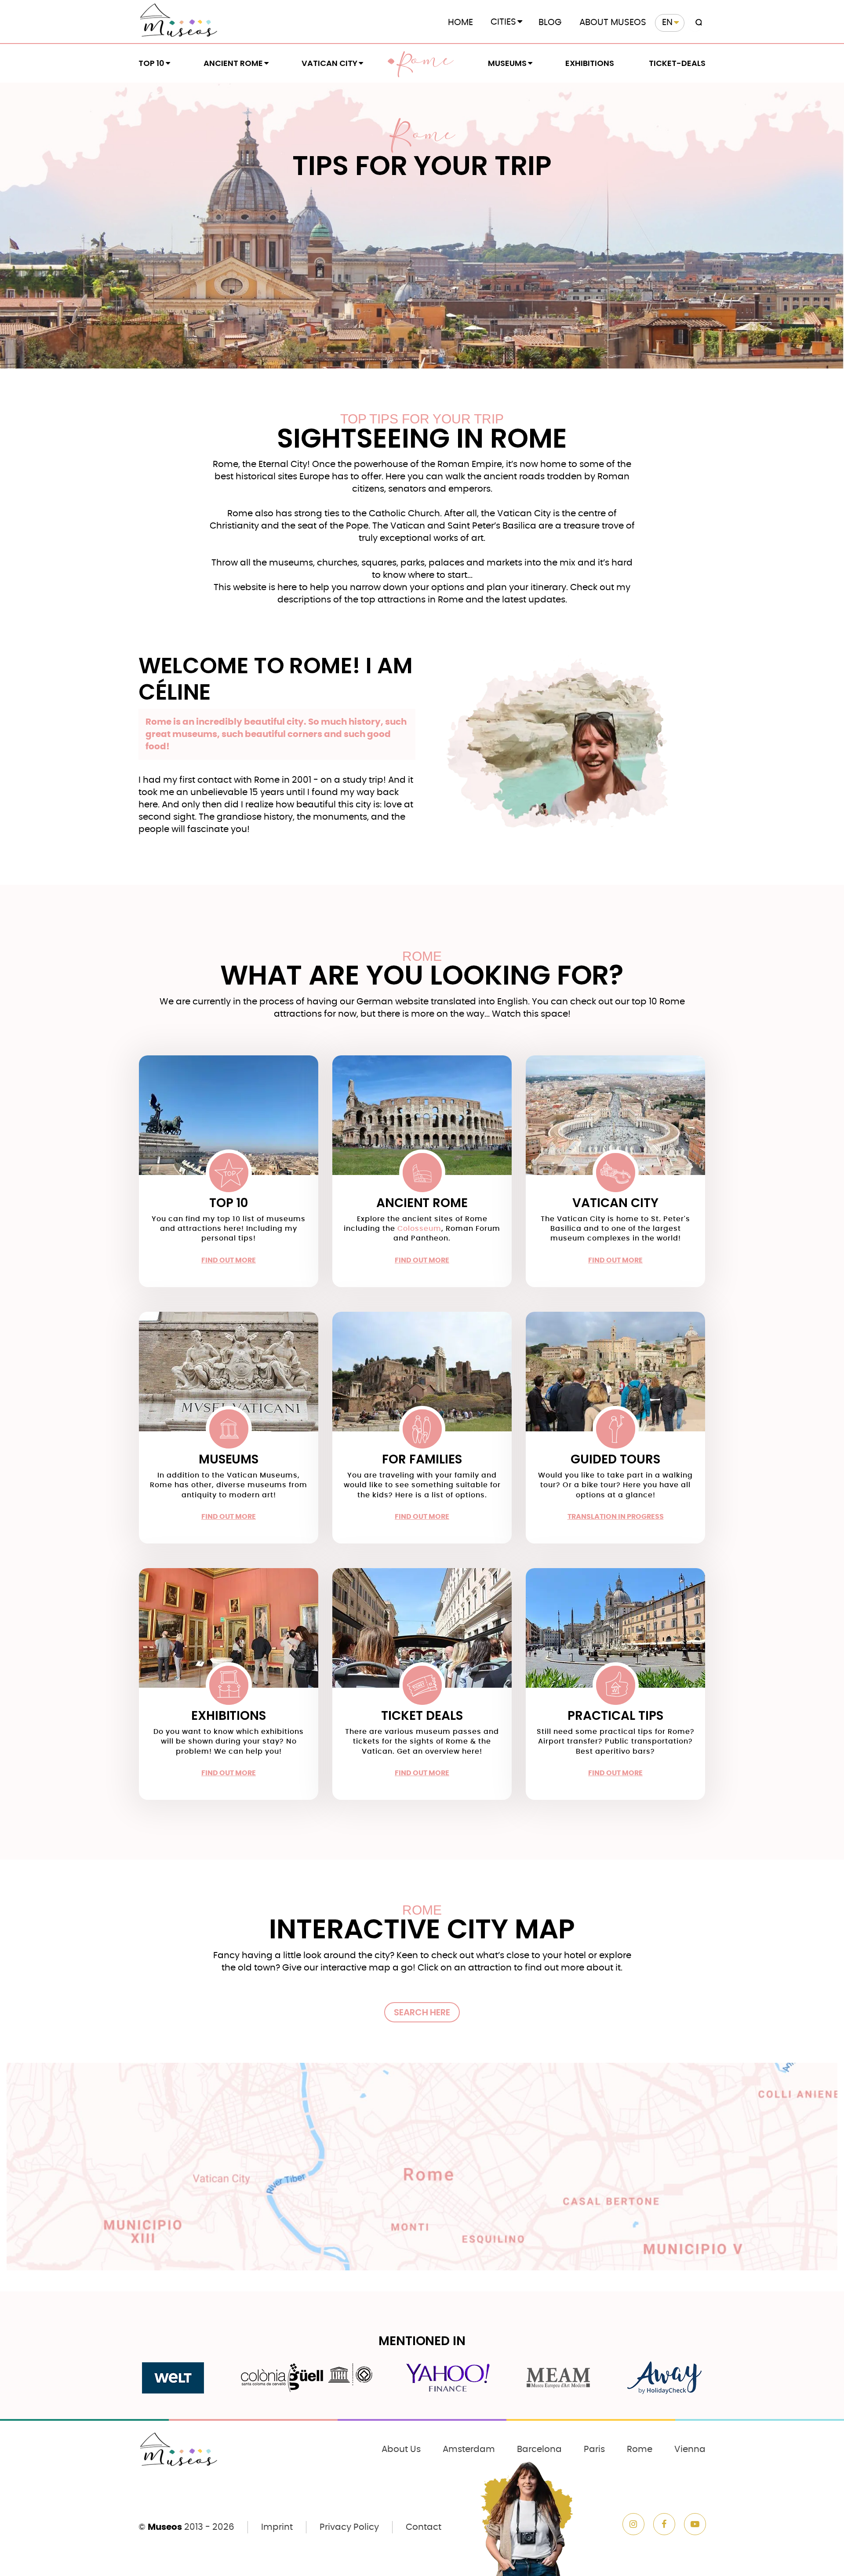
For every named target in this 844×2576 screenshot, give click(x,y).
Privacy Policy (349, 2527)
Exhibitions (590, 63)
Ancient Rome (233, 63)
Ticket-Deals (677, 63)
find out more (229, 1260)
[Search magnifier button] (697, 23)
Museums (507, 63)
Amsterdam (469, 2449)
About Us (401, 2449)
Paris (594, 2449)
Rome (425, 63)
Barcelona (539, 2449)
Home (460, 22)
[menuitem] (670, 23)
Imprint (277, 2527)
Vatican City (329, 63)
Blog (550, 22)
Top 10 (151, 63)
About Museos (613, 22)
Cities (503, 22)
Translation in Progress (616, 1517)
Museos (165, 2527)
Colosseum (419, 1229)
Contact (424, 2527)
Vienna (690, 2449)
